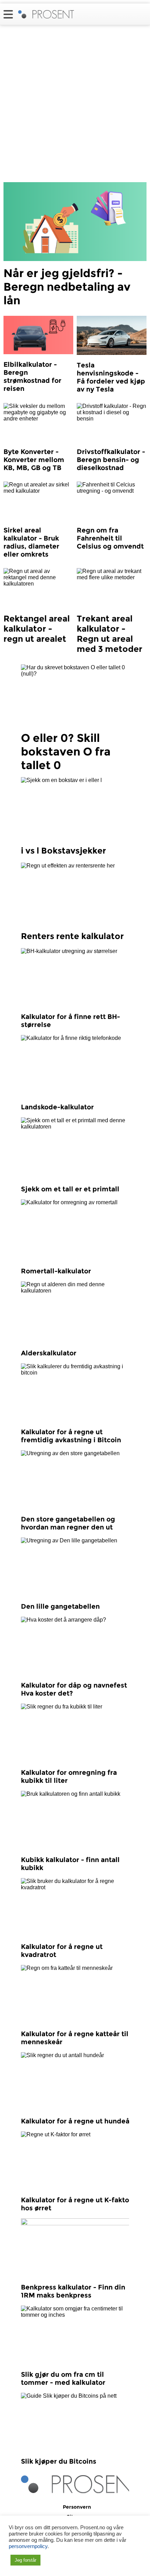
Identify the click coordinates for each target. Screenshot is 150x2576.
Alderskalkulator (49, 1353)
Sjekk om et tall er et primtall (70, 1189)
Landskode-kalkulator (57, 1107)
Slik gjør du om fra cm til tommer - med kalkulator (63, 2378)
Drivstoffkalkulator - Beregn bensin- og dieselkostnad (111, 460)
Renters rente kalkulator (72, 936)
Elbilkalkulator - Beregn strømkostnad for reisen (32, 377)
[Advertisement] (75, 104)
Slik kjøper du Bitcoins (59, 2461)
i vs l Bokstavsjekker (63, 851)
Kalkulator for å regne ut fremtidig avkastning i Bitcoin (71, 1436)
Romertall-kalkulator (56, 1271)
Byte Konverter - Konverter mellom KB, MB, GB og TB (34, 460)
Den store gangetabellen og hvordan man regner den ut (68, 1523)
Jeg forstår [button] (25, 2560)
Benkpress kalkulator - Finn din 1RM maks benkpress (73, 2291)
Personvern (77, 2507)
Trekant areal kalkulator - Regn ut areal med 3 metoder (110, 634)
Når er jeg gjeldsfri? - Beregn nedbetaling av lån (67, 287)
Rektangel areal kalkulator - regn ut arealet (37, 629)
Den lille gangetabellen (60, 1606)
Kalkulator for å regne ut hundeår (77, 2121)
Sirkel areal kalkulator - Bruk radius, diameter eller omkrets (31, 542)
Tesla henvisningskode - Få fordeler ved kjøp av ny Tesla (111, 377)
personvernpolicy (28, 2546)
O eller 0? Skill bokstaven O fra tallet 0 (66, 751)
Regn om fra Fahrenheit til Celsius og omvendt (110, 538)
